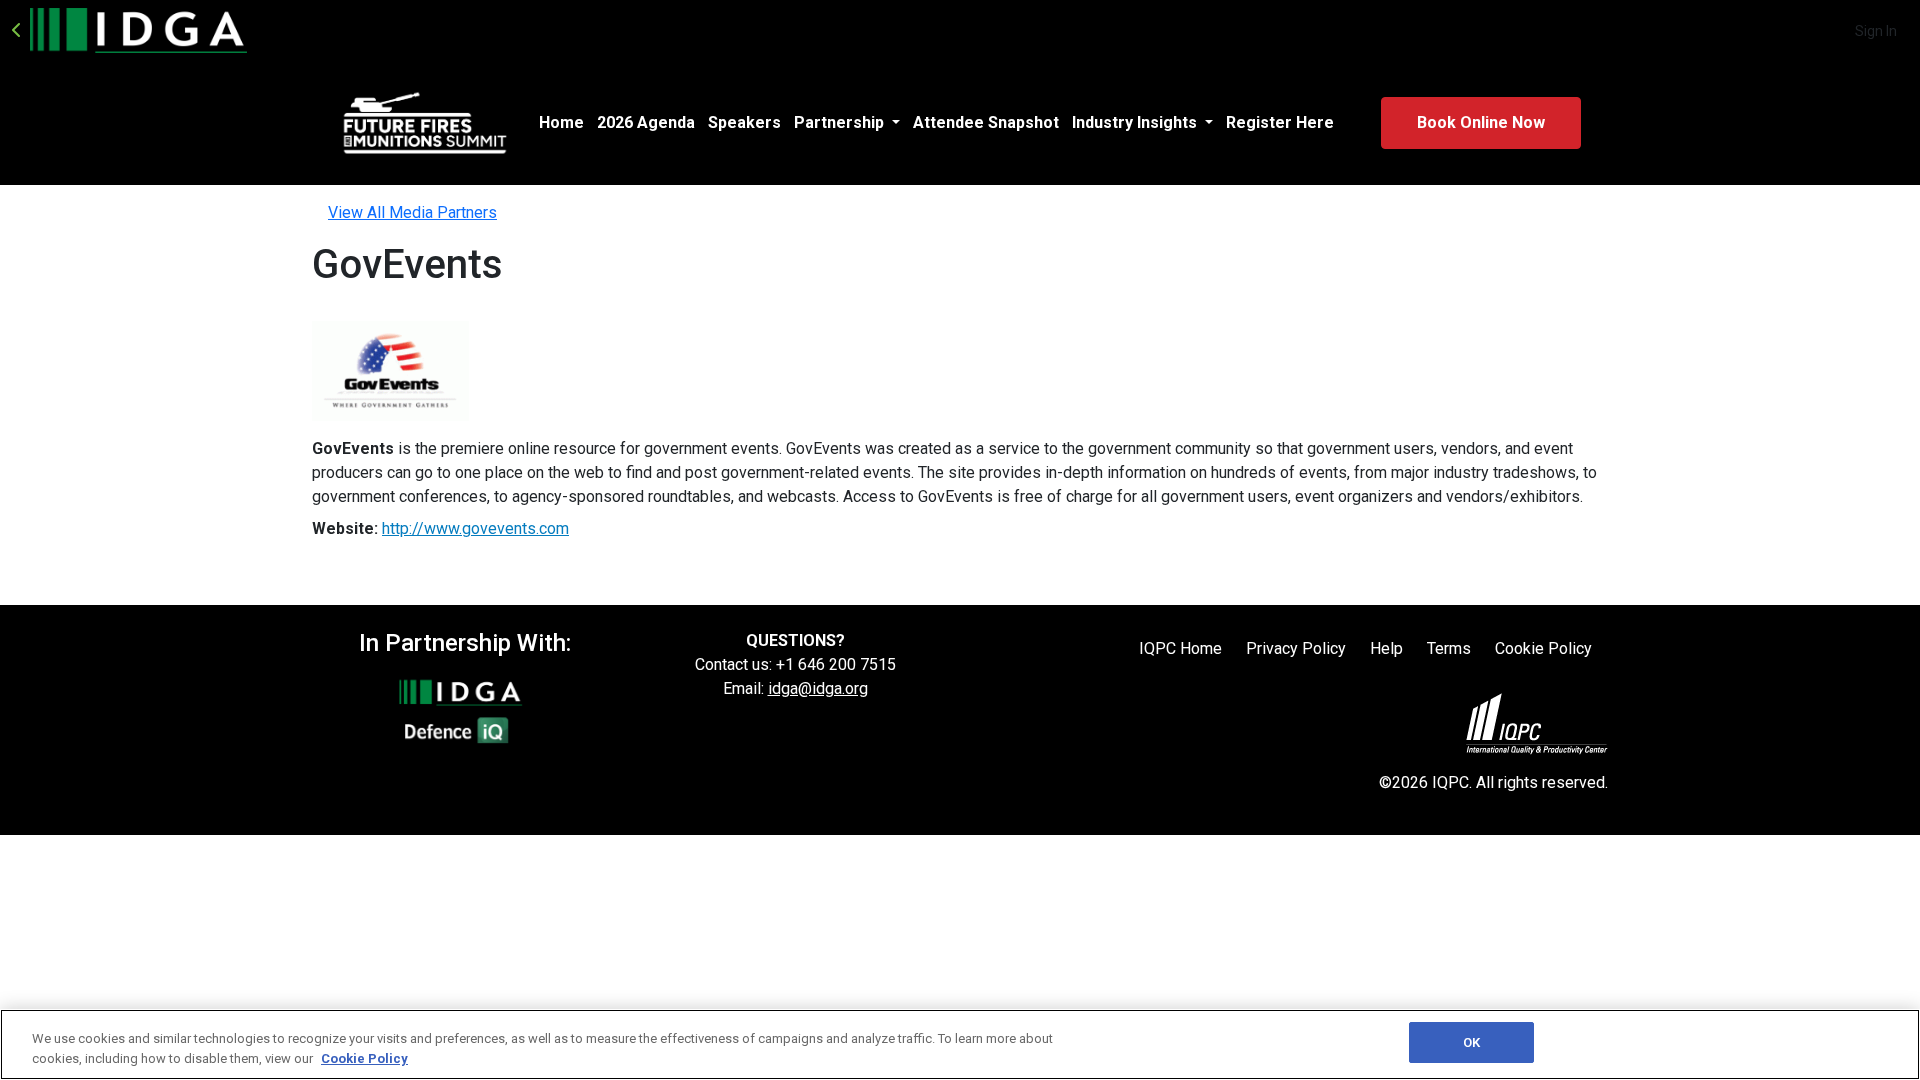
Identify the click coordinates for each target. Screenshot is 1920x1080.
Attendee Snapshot (986, 122)
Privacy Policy (1296, 648)
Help (1386, 648)
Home (561, 122)
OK (1471, 1042)
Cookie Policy (1543, 648)
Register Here (1280, 122)
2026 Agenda (646, 122)
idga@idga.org (818, 688)
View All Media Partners (412, 212)
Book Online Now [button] (1481, 122)
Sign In (1876, 31)
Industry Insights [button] (1136, 122)
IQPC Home (1180, 648)
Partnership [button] (841, 122)
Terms (1449, 648)
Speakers (744, 122)
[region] (960, 1044)
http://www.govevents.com (475, 528)
